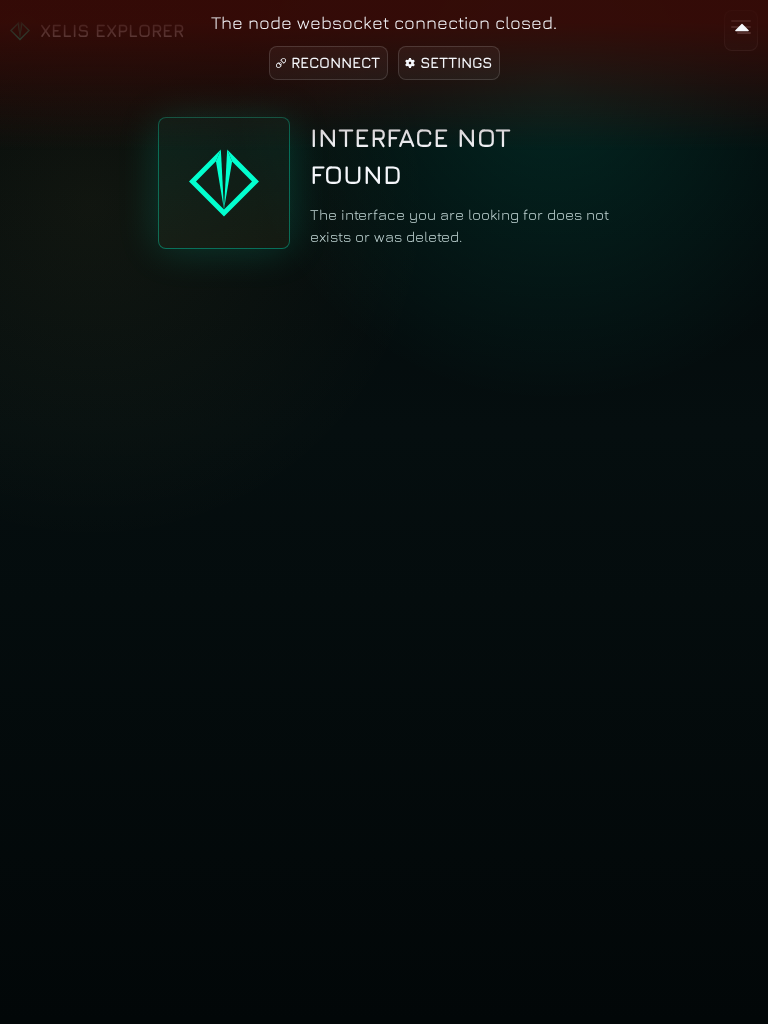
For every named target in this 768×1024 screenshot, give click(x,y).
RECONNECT (335, 62)
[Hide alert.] (742, 24)
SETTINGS (456, 62)
